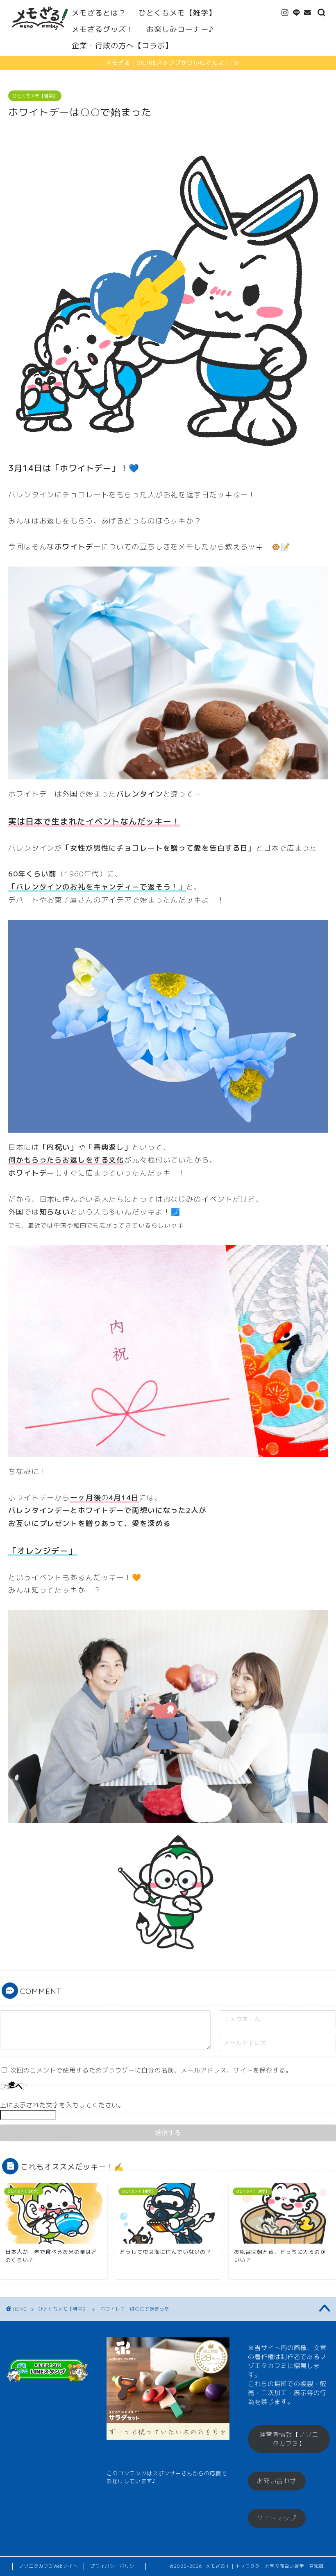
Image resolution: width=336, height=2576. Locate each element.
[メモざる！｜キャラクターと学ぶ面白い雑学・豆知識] (40, 35)
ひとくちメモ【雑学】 (177, 13)
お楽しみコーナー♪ (180, 29)
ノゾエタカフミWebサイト (48, 2566)
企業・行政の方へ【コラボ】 (122, 46)
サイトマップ (277, 2518)
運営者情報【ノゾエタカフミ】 (289, 2439)
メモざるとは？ (99, 13)
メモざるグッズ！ (103, 29)
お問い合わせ (277, 2481)
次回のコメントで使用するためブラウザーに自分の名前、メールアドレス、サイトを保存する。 (151, 2070)
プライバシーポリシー (115, 2566)
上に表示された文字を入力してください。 (62, 2105)
